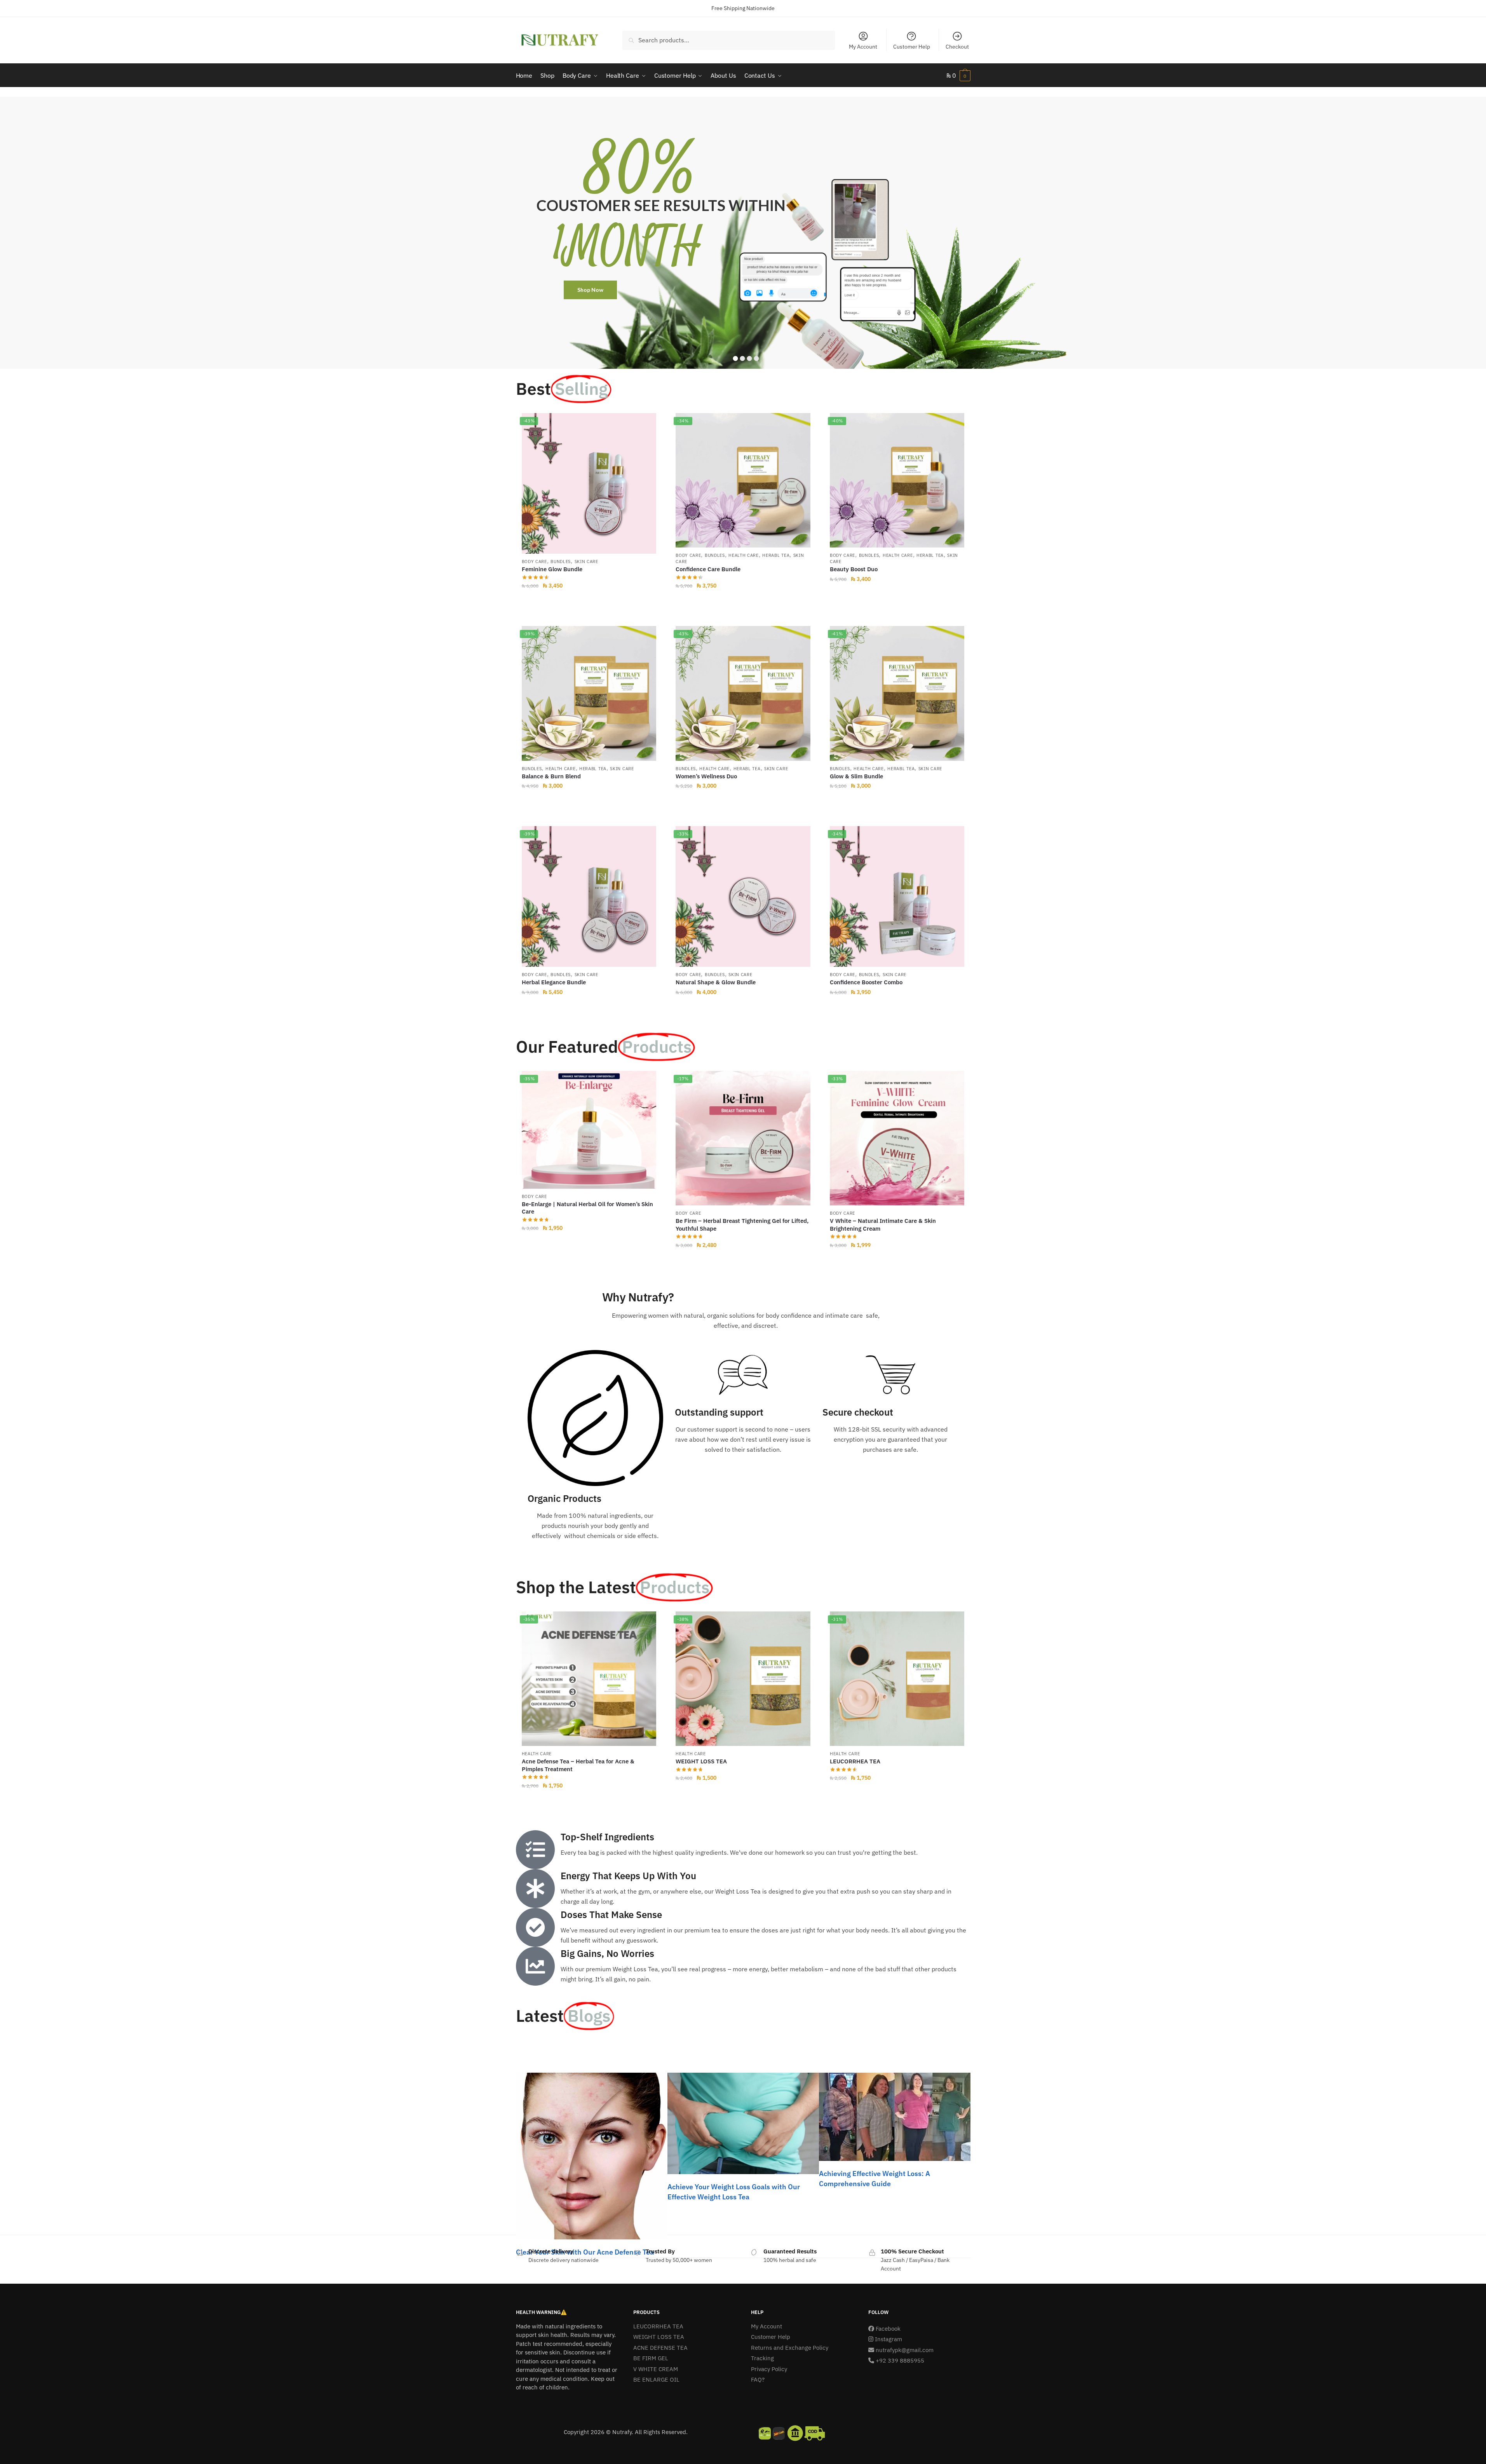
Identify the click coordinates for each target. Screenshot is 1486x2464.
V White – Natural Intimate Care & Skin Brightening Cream (883, 1225)
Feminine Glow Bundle (552, 569)
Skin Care (586, 562)
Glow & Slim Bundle (856, 776)
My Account (863, 47)
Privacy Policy (769, 2369)
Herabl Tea (776, 555)
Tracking (762, 2358)
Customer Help (912, 47)
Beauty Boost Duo (854, 569)
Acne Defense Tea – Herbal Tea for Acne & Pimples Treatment (578, 1765)
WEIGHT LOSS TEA (701, 1761)
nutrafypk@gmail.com (905, 2350)
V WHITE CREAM (656, 2369)
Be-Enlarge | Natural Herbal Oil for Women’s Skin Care (587, 1208)
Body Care (534, 562)
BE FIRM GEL (651, 2358)
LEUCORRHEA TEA (855, 1761)
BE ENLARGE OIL (656, 2379)
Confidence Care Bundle (708, 569)
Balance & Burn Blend (551, 776)
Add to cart (589, 602)
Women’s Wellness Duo (706, 776)
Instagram (888, 2339)
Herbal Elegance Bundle (554, 982)
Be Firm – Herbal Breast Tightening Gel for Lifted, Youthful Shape (742, 1225)
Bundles (561, 562)
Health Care (744, 555)
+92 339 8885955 (899, 2360)
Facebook (887, 2329)
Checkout (957, 47)
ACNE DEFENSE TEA (660, 2348)
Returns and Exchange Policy (790, 2348)
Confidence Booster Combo (866, 982)
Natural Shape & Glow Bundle (716, 982)
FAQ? (758, 2379)
